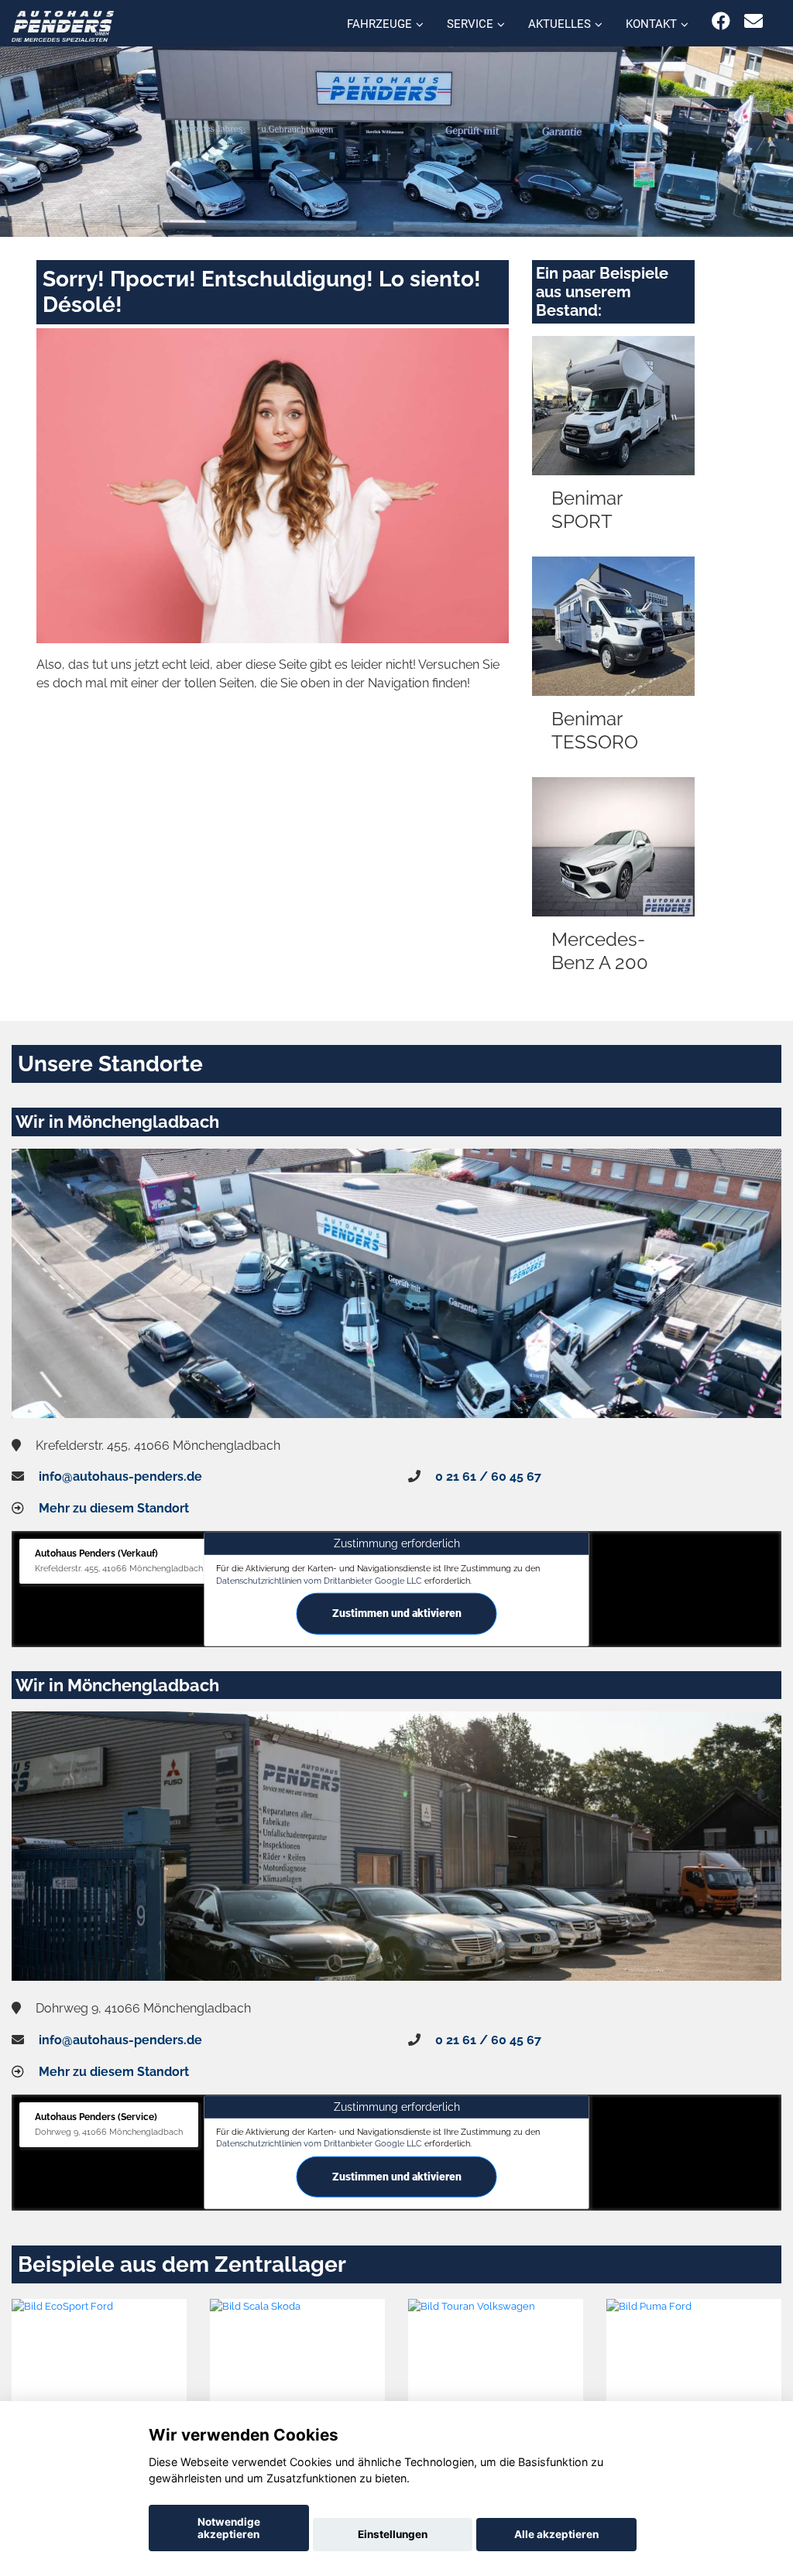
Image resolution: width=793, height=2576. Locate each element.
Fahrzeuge (379, 24)
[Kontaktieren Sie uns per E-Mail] (754, 21)
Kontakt (651, 24)
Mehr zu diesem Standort (114, 1508)
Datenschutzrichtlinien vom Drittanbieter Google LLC (319, 1580)
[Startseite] (63, 25)
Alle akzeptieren (556, 2534)
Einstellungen (393, 2534)
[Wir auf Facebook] (721, 21)
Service (470, 24)
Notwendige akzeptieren (229, 2528)
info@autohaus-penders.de (120, 1476)
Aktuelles (560, 24)
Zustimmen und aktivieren (397, 1613)
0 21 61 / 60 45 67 (488, 1476)
